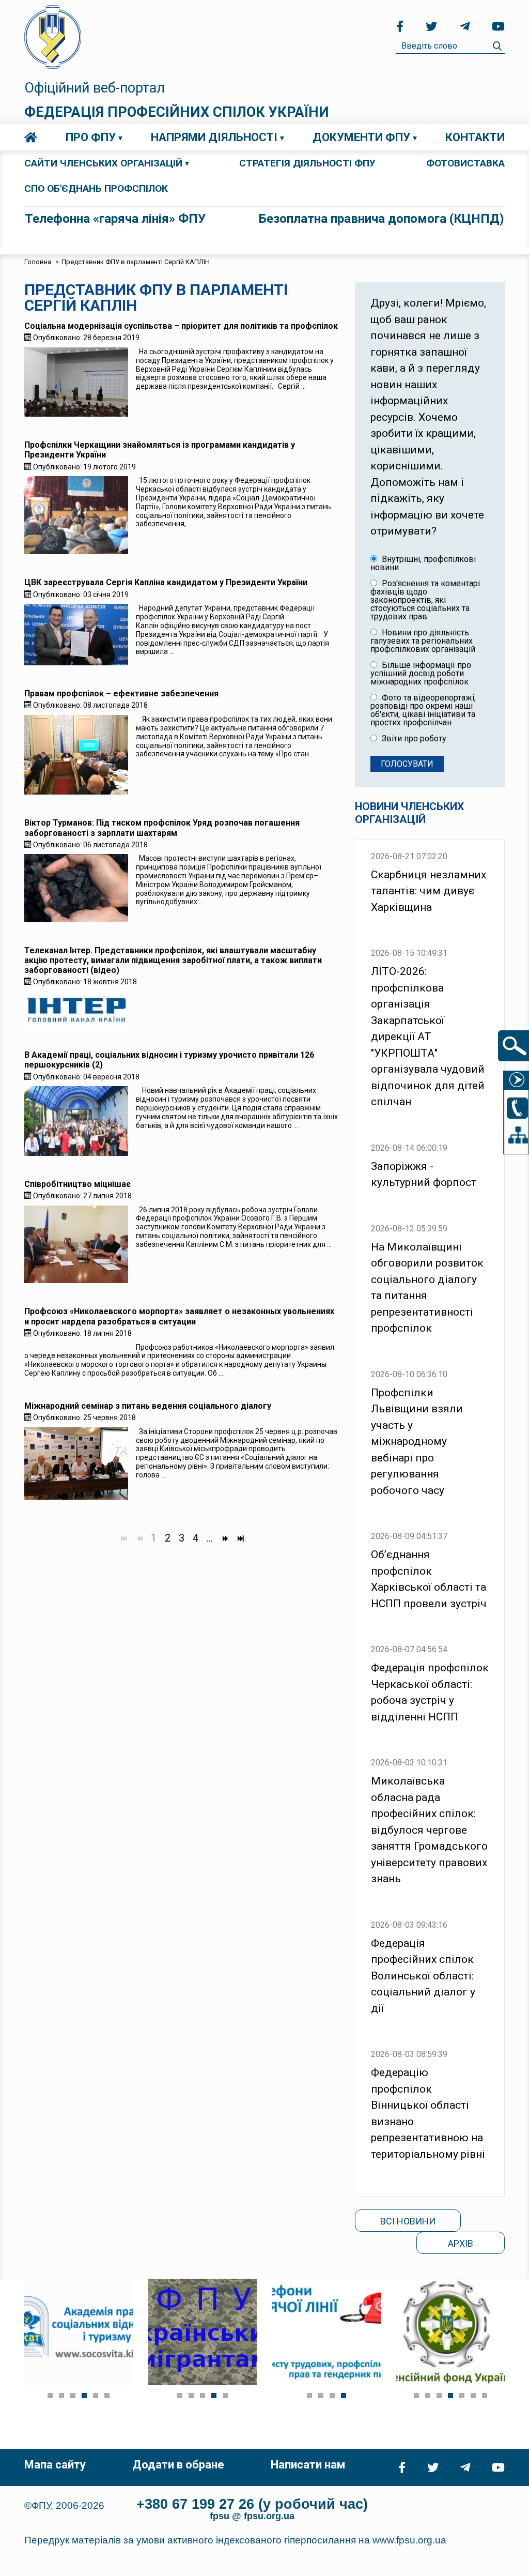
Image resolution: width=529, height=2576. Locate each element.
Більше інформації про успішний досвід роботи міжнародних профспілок (421, 674)
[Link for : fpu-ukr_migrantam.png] (203, 2332)
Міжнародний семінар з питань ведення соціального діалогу (148, 1406)
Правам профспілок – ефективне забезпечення (121, 693)
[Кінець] (240, 1538)
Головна (31, 138)
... (210, 1538)
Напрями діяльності (214, 137)
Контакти (475, 137)
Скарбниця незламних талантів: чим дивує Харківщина (429, 891)
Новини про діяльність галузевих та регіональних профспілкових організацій (423, 641)
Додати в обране (178, 2465)
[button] (50, 2396)
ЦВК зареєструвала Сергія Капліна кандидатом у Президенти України (166, 582)
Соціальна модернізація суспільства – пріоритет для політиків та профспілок (181, 326)
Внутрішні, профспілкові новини (423, 563)
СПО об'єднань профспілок (96, 188)
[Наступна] (225, 1538)
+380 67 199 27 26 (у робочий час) (252, 2504)
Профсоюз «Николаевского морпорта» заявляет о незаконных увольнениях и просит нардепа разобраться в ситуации (179, 1316)
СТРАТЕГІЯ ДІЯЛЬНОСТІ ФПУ (307, 163)
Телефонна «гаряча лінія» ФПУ (115, 219)
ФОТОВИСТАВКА (465, 163)
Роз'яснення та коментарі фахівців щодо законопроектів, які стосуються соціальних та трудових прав (425, 600)
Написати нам (308, 2465)
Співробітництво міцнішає (77, 1184)
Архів (461, 2243)
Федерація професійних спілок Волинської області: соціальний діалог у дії (423, 1976)
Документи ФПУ (361, 137)
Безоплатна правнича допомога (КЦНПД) (382, 219)
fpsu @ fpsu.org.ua (252, 2516)
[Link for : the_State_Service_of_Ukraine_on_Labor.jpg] (450, 2332)
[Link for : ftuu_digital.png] (326, 2332)
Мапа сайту (55, 2465)
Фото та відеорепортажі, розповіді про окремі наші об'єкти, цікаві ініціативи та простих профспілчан (423, 710)
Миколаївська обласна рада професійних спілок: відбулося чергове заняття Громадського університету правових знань (429, 1830)
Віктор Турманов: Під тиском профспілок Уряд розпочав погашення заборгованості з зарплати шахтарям (162, 828)
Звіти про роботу (413, 739)
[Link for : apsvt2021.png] (79, 2332)
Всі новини (408, 2221)
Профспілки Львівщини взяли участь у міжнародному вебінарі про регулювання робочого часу (417, 1442)
